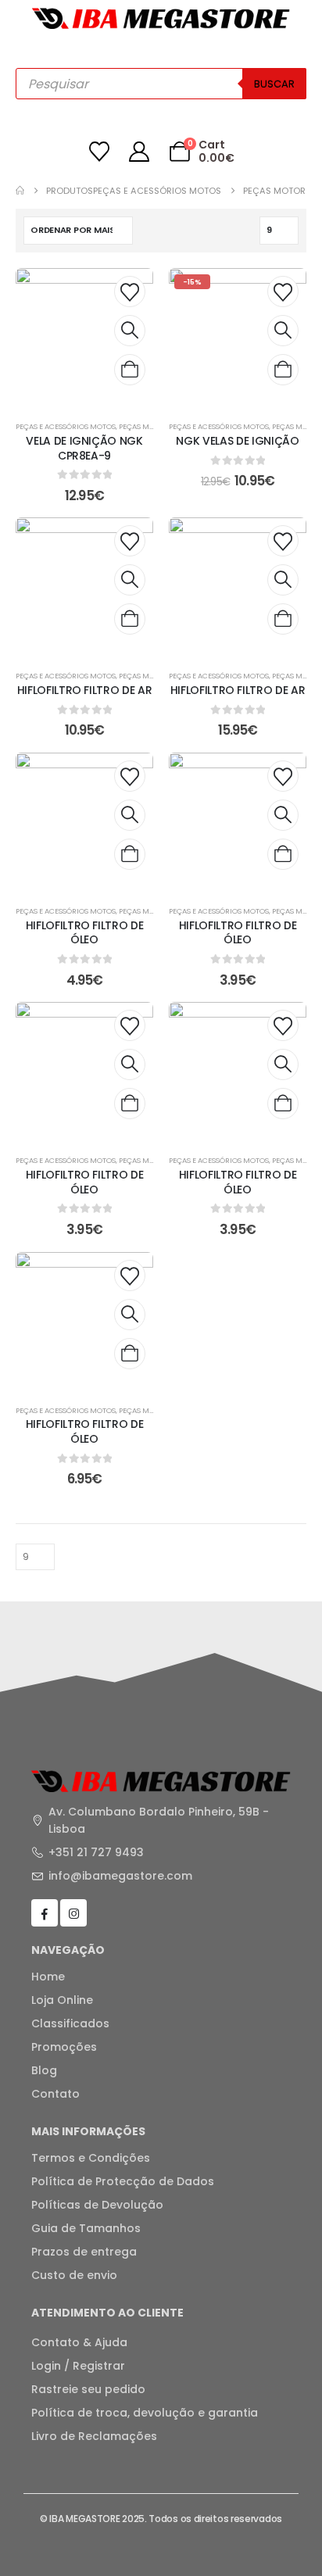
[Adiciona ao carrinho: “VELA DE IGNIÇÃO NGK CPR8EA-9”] (130, 370)
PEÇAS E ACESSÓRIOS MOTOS (66, 426)
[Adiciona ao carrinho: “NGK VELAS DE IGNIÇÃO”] (283, 370)
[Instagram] (73, 1912)
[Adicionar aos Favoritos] (130, 292)
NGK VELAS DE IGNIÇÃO (237, 441)
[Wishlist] (100, 152)
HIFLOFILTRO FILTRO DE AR (85, 690)
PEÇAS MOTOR (144, 426)
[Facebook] (45, 1912)
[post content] (84, 337)
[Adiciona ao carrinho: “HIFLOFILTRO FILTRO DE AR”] (130, 619)
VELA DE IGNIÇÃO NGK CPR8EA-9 (84, 448)
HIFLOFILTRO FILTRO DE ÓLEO (85, 933)
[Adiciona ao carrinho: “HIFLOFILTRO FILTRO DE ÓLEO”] (130, 854)
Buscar (274, 84)
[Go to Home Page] (20, 191)
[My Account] (140, 152)
